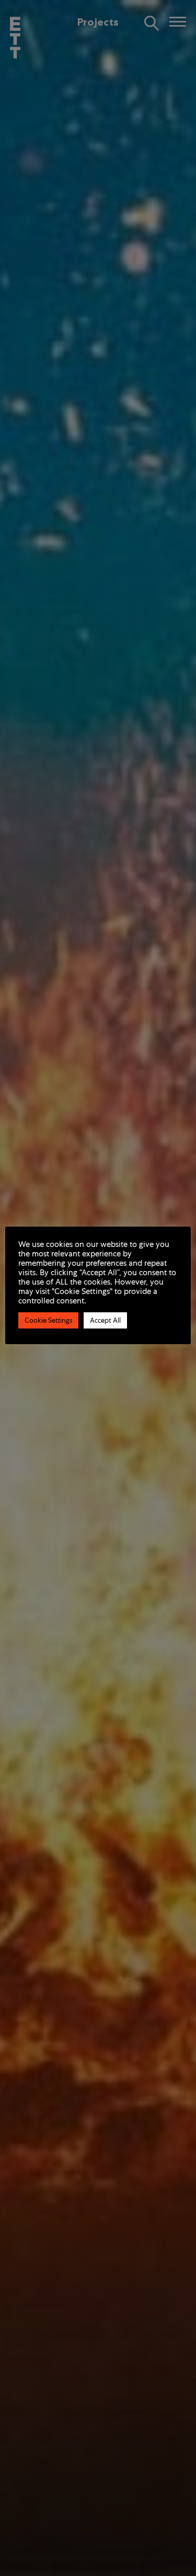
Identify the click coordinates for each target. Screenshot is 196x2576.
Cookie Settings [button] (48, 1320)
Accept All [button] (105, 1320)
